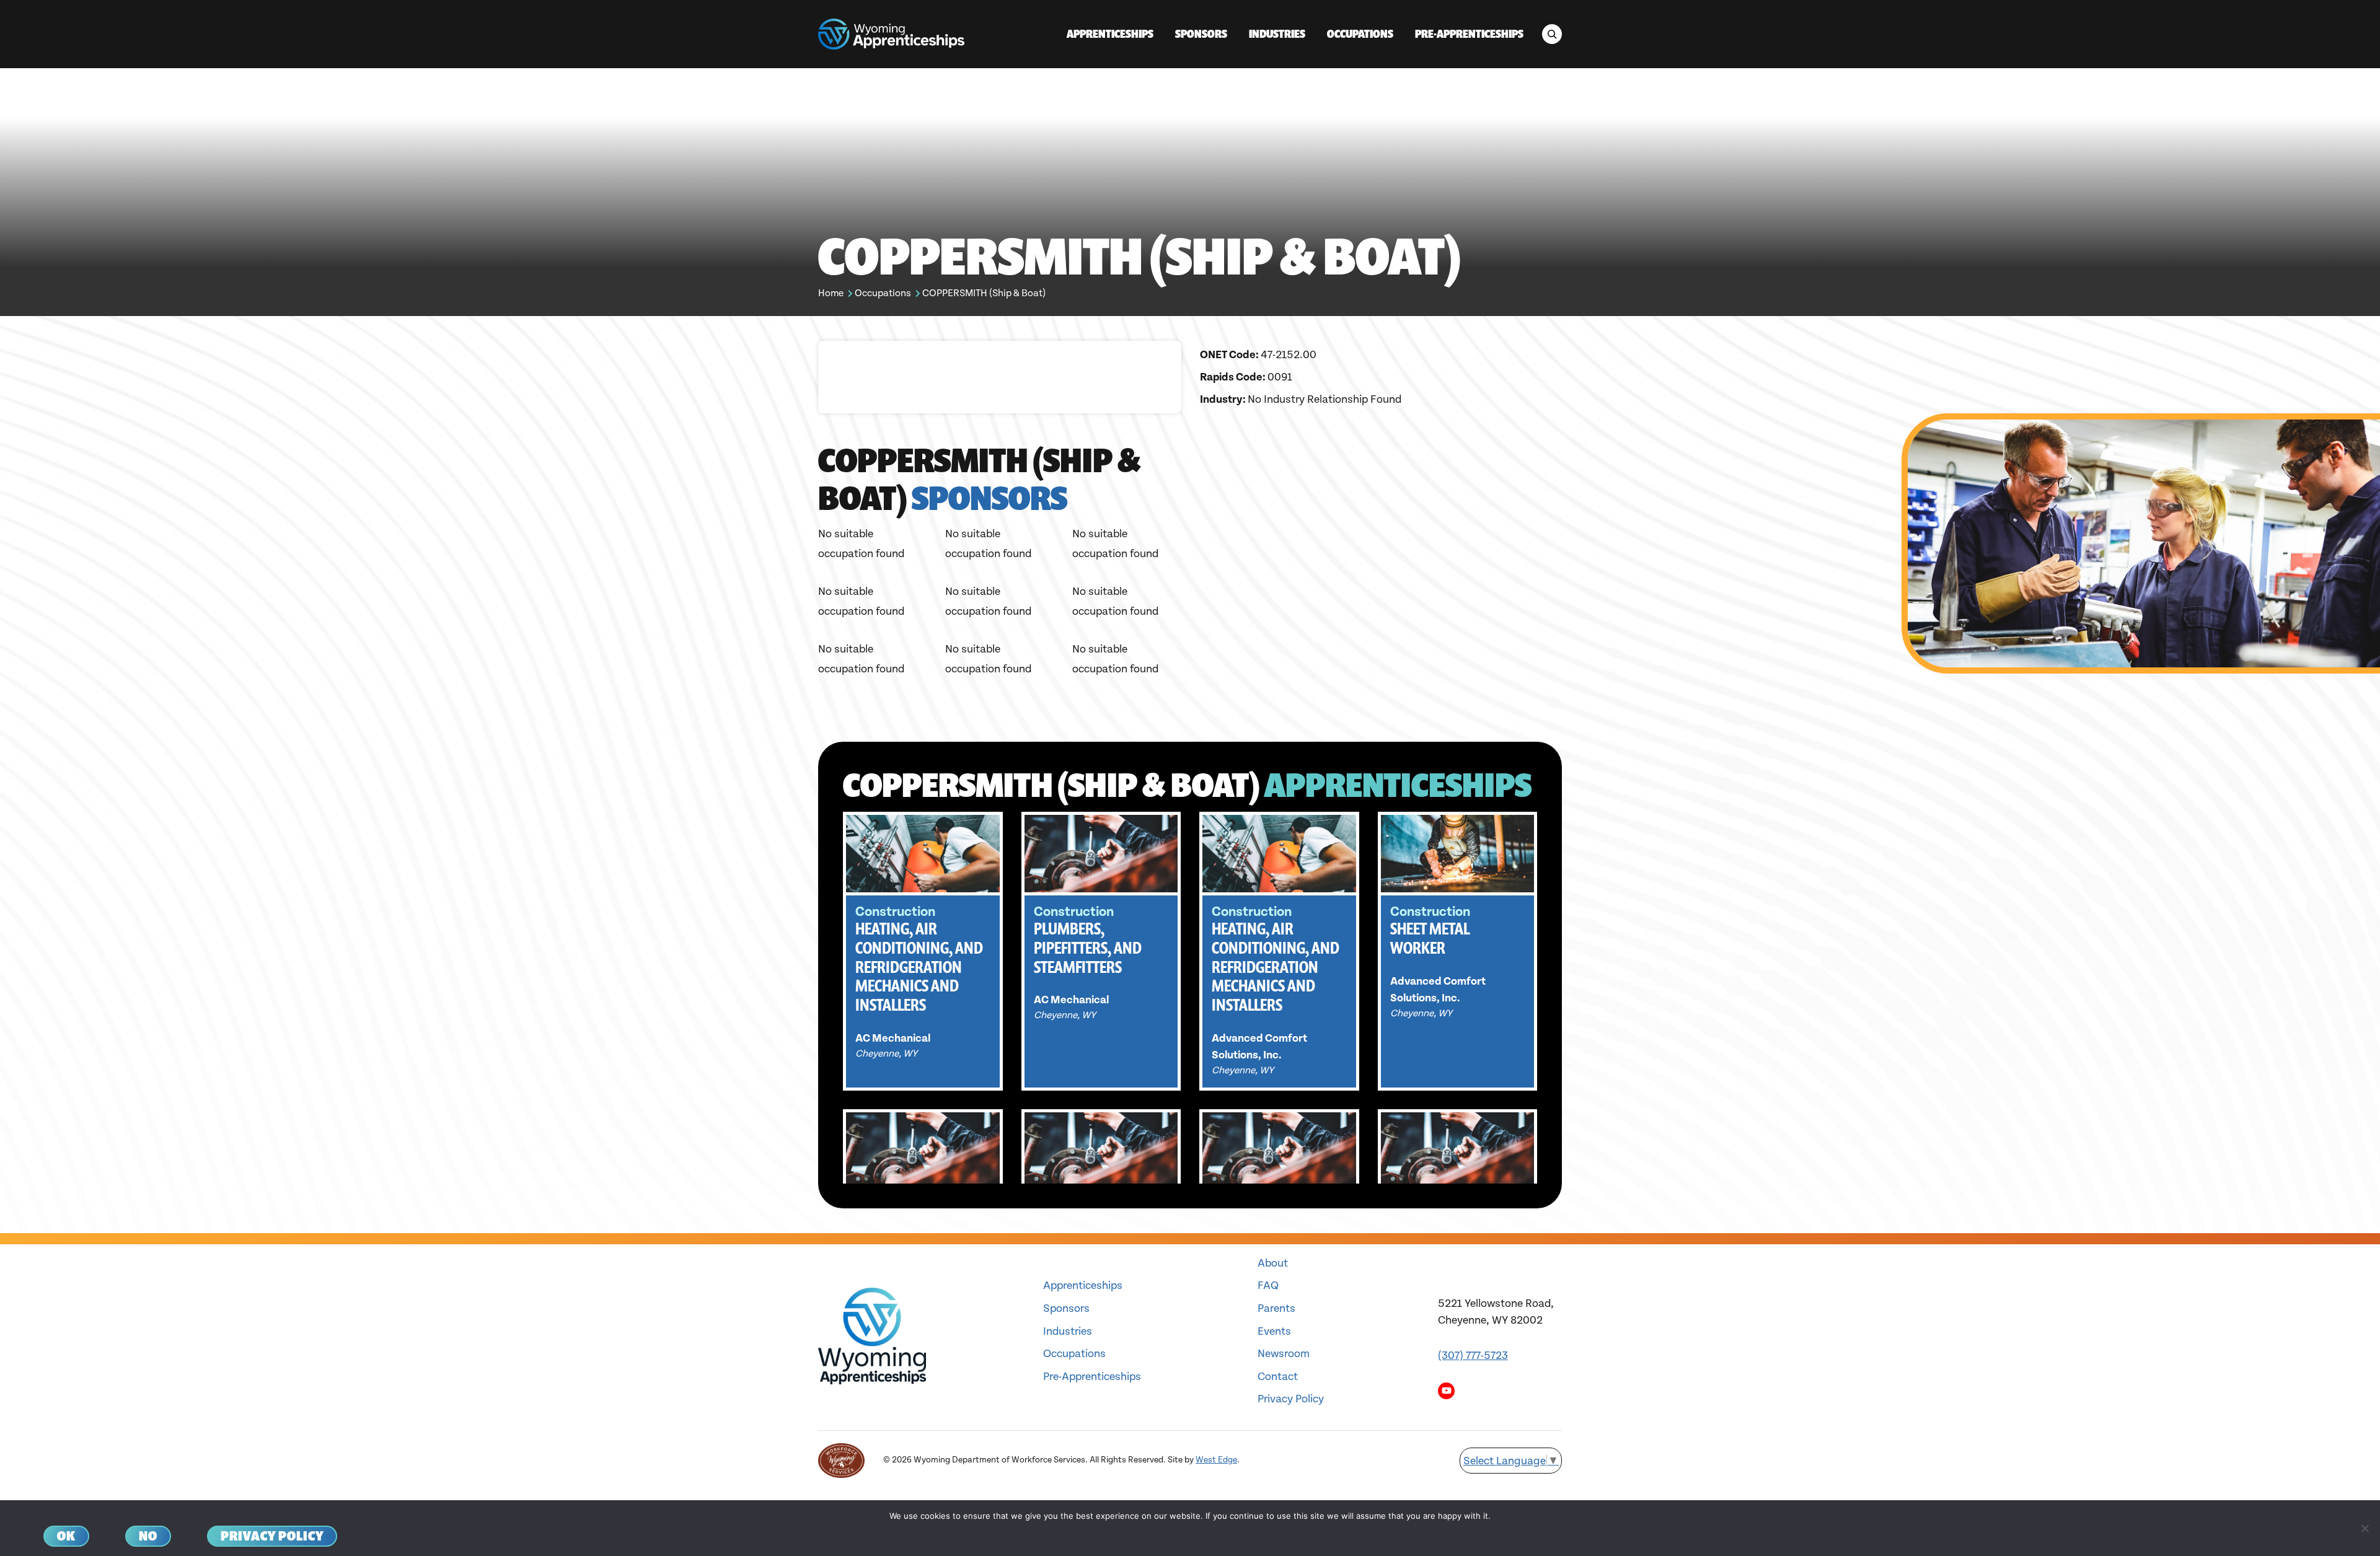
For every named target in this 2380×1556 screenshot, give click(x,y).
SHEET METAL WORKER (1430, 938)
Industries (1068, 1331)
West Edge (1216, 1460)
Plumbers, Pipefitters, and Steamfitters (1088, 948)
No (148, 1536)
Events (1274, 1331)
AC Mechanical (893, 1038)
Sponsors (1066, 1308)
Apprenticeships (1083, 1286)
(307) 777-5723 (1473, 1356)
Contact (1278, 1377)
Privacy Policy (1291, 1399)
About (1273, 1263)
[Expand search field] (1552, 34)
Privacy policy (272, 1536)
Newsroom (1284, 1354)
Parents (1276, 1308)
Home (831, 293)
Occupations (883, 293)
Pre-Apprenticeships (1092, 1377)
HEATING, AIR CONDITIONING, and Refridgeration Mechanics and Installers (919, 967)
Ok (66, 1536)
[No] (2365, 1528)
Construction (895, 912)
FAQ (1268, 1286)
